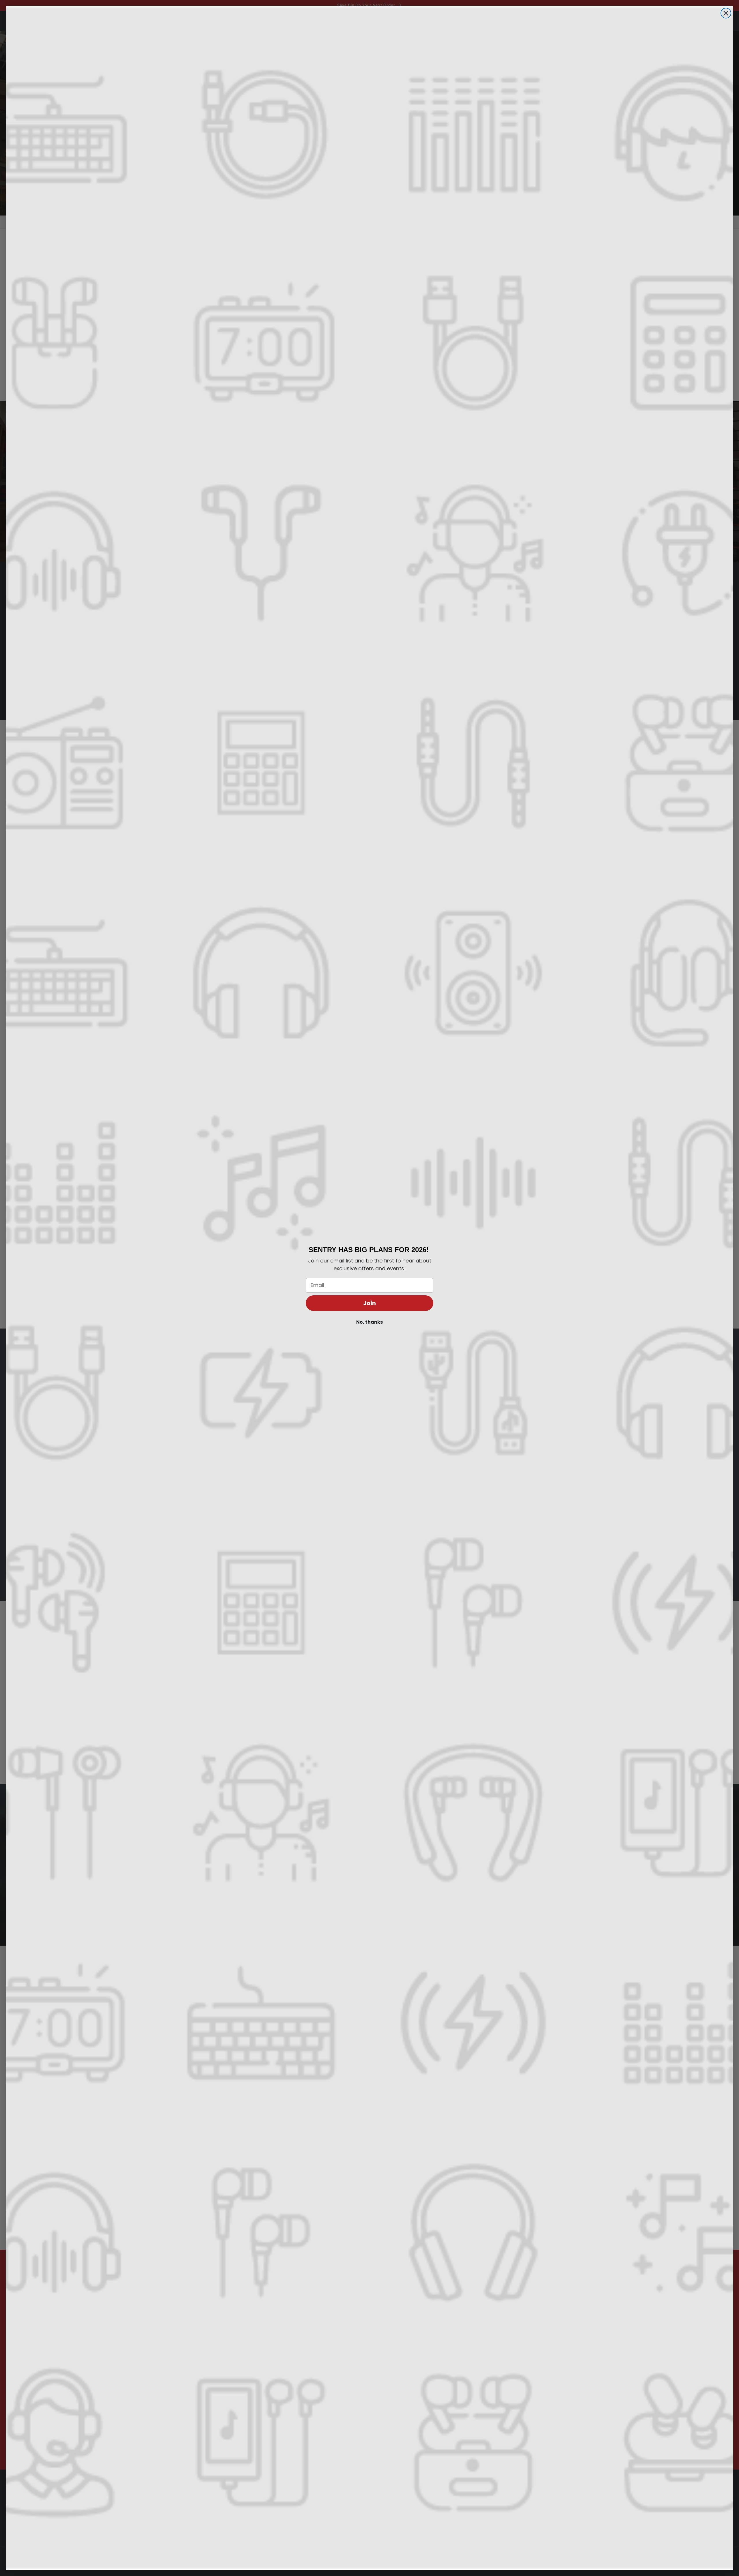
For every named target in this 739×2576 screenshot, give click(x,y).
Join (369, 1303)
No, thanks (369, 1322)
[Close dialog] (726, 13)
